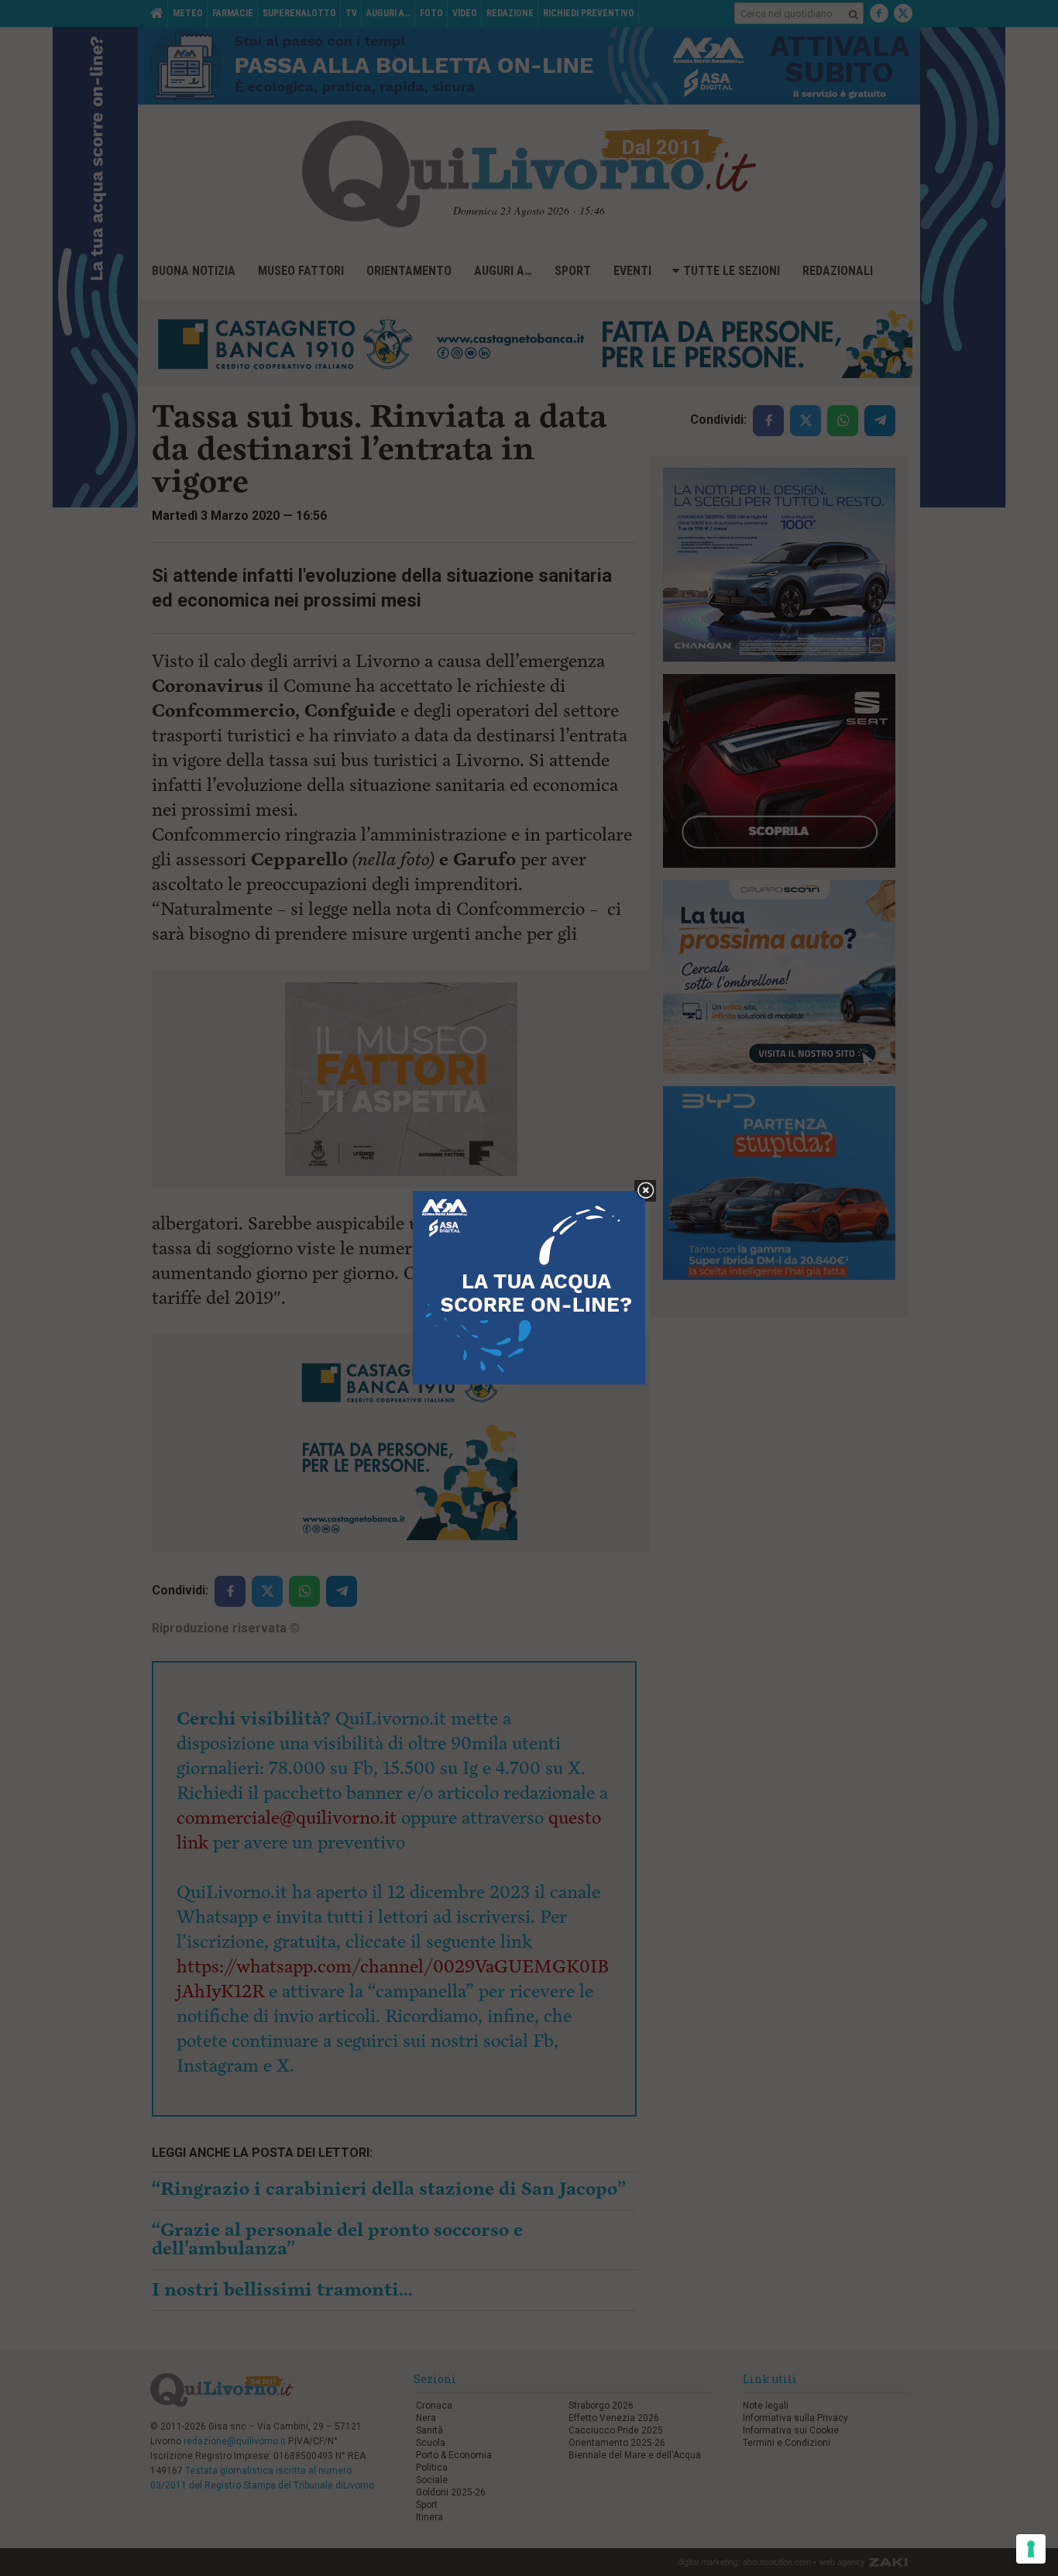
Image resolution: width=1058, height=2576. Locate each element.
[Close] (646, 1191)
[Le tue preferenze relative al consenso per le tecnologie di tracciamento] (1031, 2549)
